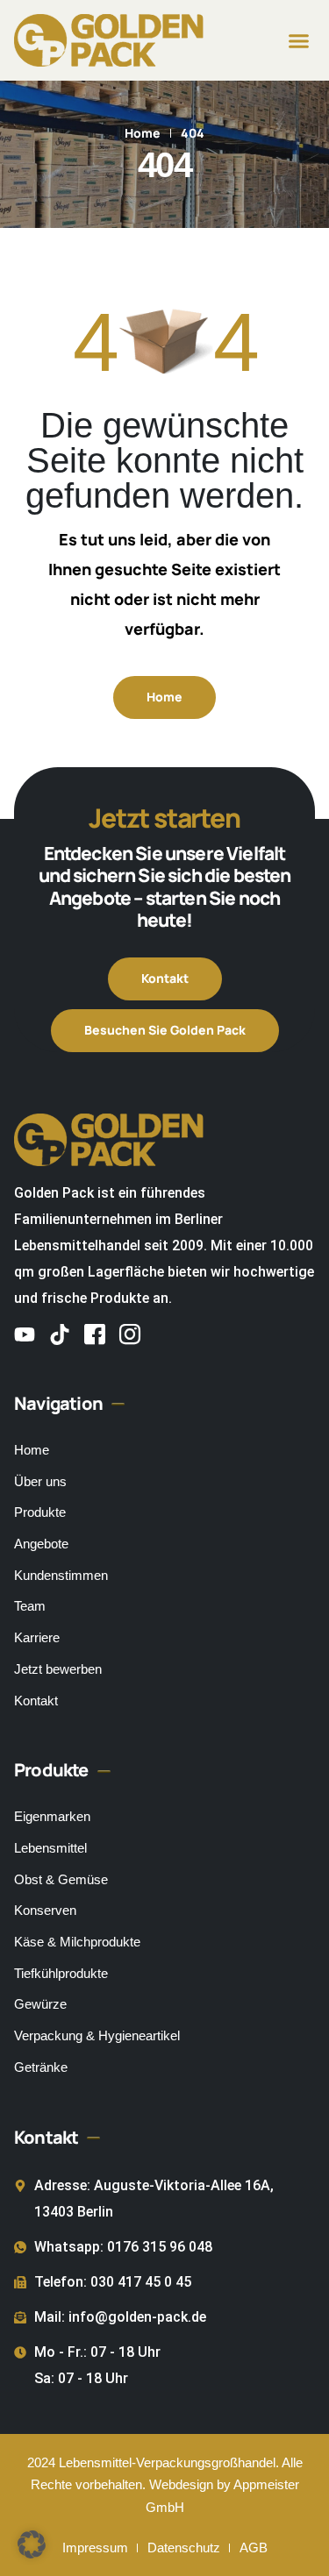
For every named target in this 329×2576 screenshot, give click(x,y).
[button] (299, 40)
